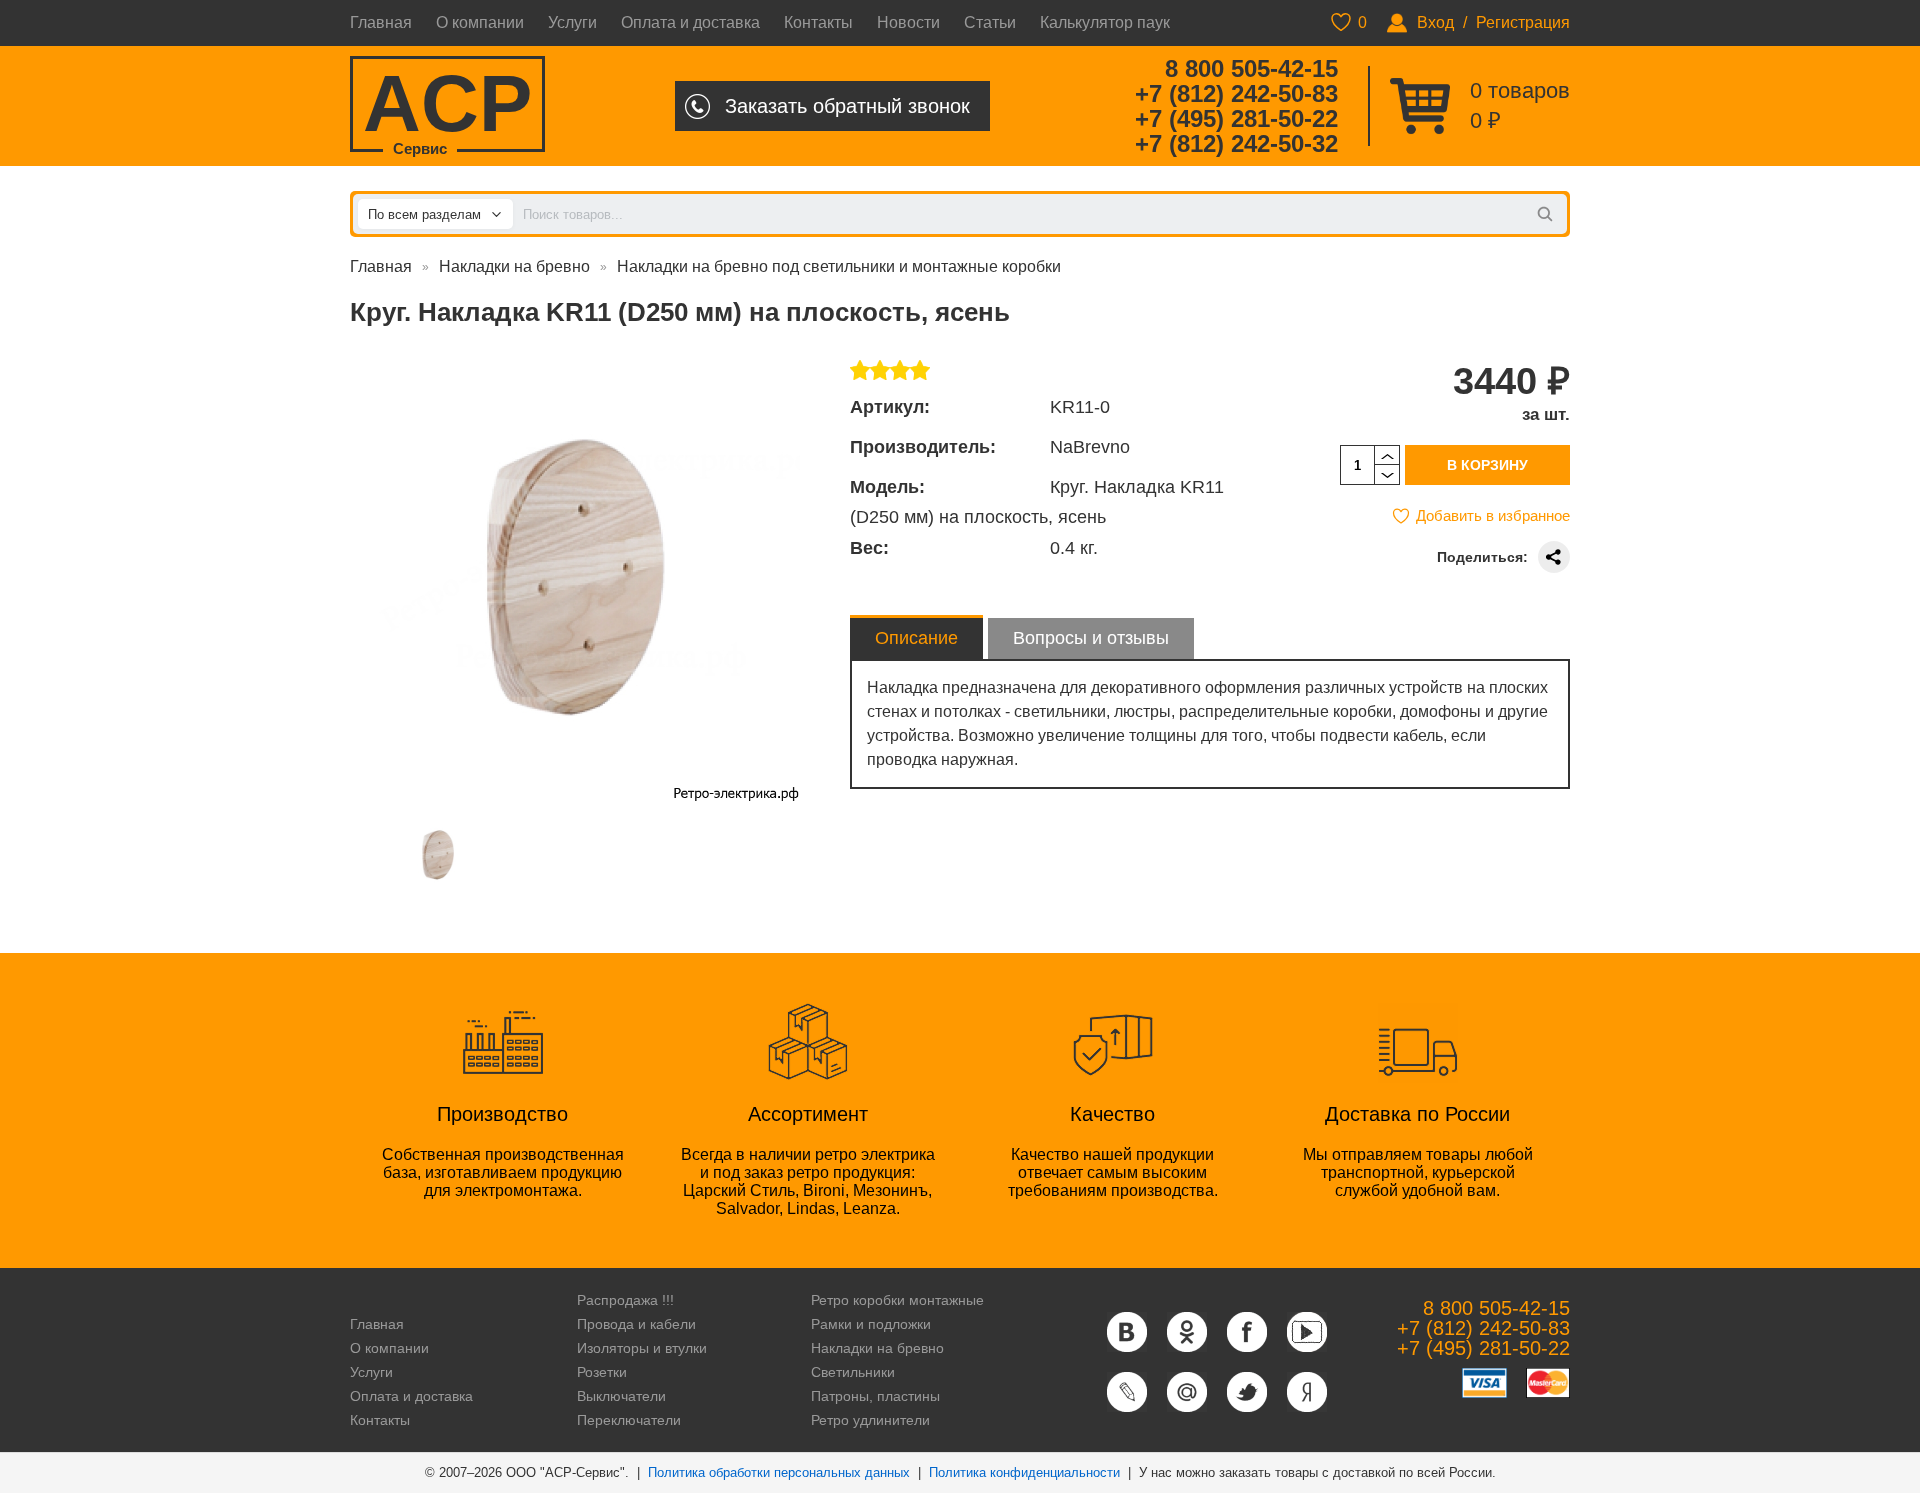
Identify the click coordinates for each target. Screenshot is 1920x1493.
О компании (480, 22)
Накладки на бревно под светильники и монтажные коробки (839, 266)
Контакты (818, 22)
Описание (916, 638)
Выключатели (621, 1396)
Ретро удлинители (870, 1420)
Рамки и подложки (871, 1324)
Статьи (990, 22)
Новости (908, 22)
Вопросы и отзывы (1091, 638)
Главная (381, 22)
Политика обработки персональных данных (779, 1472)
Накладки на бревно (514, 266)
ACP (447, 105)
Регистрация (1523, 22)
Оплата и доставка (690, 22)
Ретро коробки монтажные (897, 1300)
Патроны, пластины (875, 1396)
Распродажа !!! (625, 1300)
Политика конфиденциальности (1024, 1472)
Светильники (853, 1372)
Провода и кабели (636, 1324)
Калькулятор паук (1105, 22)
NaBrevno (1090, 447)
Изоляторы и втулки (642, 1348)
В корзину (1487, 465)
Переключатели (629, 1420)
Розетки (602, 1372)
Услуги (572, 22)
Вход (1435, 22)
